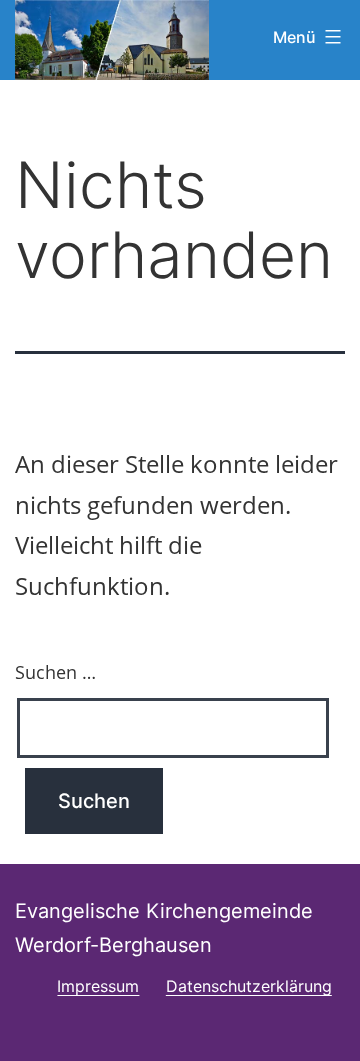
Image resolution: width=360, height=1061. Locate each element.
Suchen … (55, 672)
